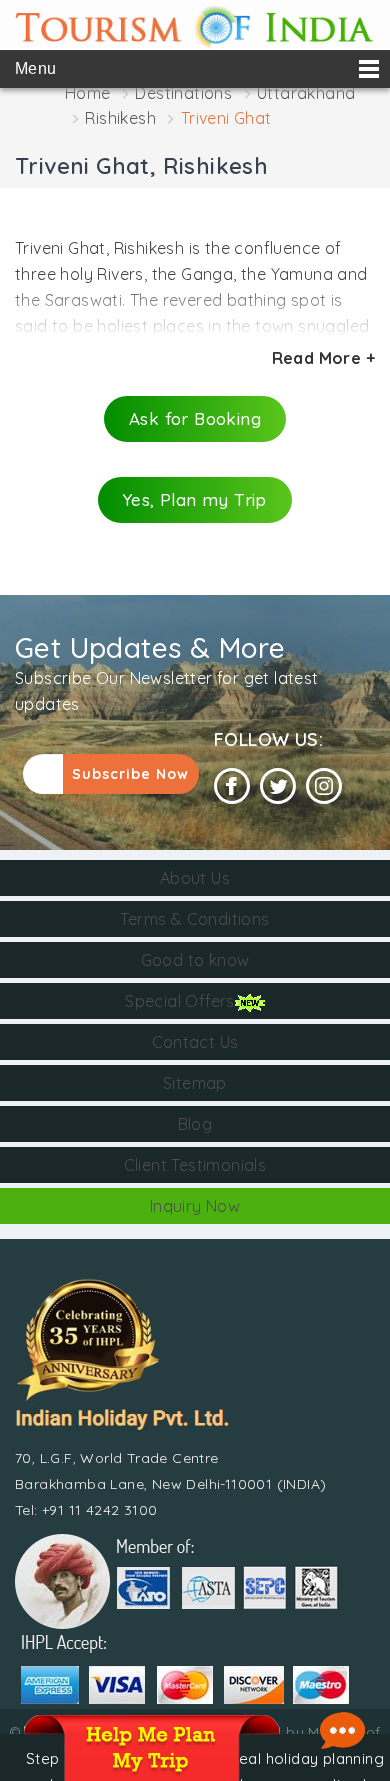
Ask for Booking (195, 418)
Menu (36, 68)
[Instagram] (324, 786)
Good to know (195, 960)
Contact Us (195, 1042)
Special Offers (180, 1001)
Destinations (183, 93)
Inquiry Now (195, 1206)
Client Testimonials (195, 1165)
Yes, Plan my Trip (195, 499)
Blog (195, 1124)
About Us (195, 878)
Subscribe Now (130, 774)
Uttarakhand (306, 93)
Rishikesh (120, 118)
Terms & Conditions (194, 919)
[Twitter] (278, 786)
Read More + (323, 358)
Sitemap (195, 1083)
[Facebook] (232, 786)
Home (88, 93)
